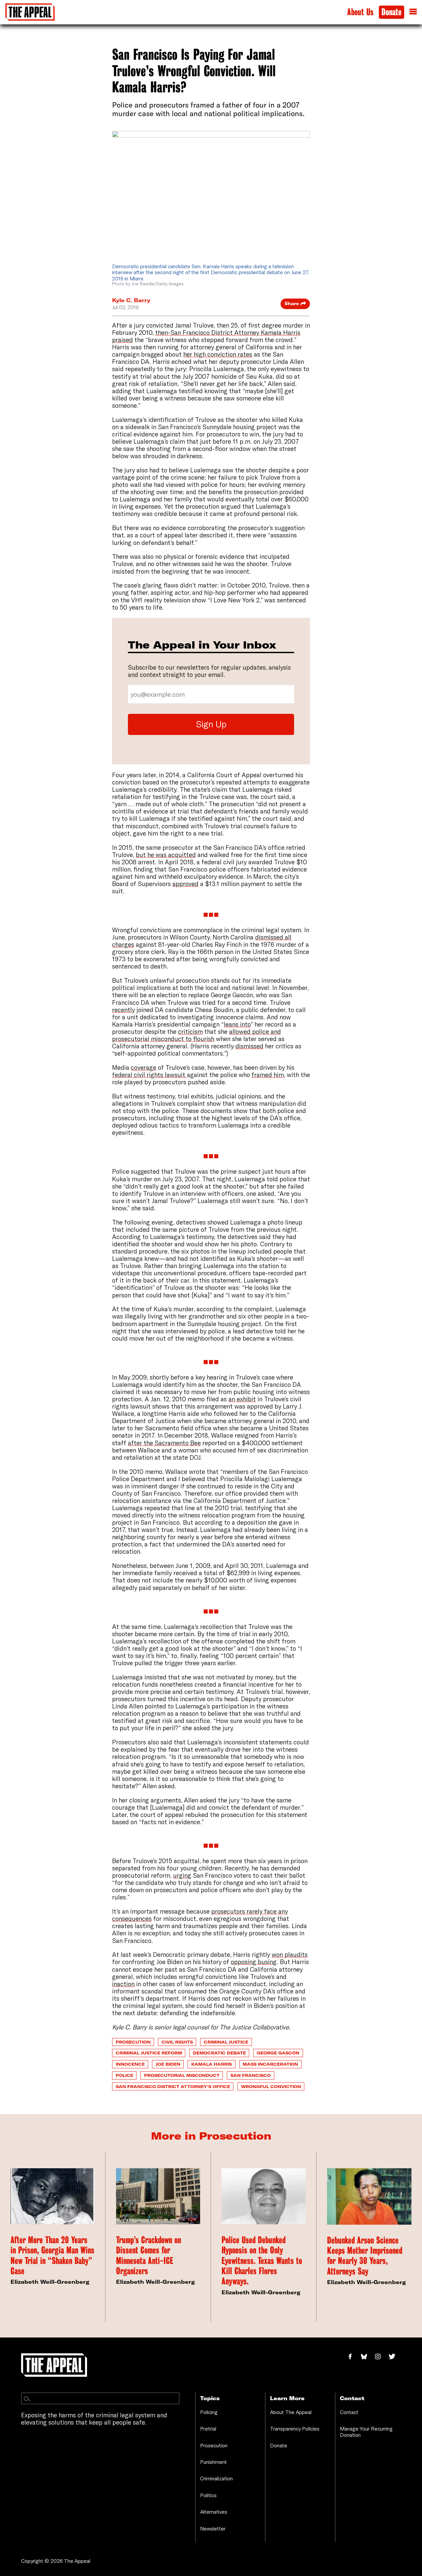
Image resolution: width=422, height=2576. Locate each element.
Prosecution (133, 2042)
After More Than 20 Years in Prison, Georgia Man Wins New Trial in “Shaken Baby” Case (52, 2256)
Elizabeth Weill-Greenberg (50, 2282)
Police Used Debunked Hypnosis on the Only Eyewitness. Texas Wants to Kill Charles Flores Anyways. (262, 2261)
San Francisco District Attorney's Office (173, 2086)
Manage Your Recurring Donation (366, 2432)
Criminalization (216, 2478)
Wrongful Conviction (271, 2086)
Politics (208, 2495)
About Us (360, 12)
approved (185, 884)
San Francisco (251, 2075)
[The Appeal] (30, 12)
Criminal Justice (226, 2042)
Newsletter (213, 2528)
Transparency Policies (295, 2429)
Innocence (130, 2064)
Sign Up (211, 724)
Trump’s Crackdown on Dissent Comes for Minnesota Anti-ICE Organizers (149, 2256)
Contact (349, 2412)
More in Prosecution (211, 2136)
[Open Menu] (413, 12)
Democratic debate (219, 2053)
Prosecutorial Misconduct (182, 2075)
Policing (209, 2412)
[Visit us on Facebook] (354, 2357)
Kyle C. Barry (131, 300)
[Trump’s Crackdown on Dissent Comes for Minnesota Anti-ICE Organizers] (158, 2196)
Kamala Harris (211, 2064)
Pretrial (208, 2429)
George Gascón (278, 2053)
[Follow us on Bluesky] (367, 2357)
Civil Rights (177, 2042)
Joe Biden (168, 2064)
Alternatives (214, 2512)
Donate (392, 12)
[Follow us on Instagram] (381, 2357)
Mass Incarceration (270, 2064)
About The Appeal (291, 2412)
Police (124, 2075)
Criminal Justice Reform (149, 2053)
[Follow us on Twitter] (395, 2357)
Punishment (213, 2462)
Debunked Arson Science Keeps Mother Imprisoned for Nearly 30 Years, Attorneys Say (365, 2256)
